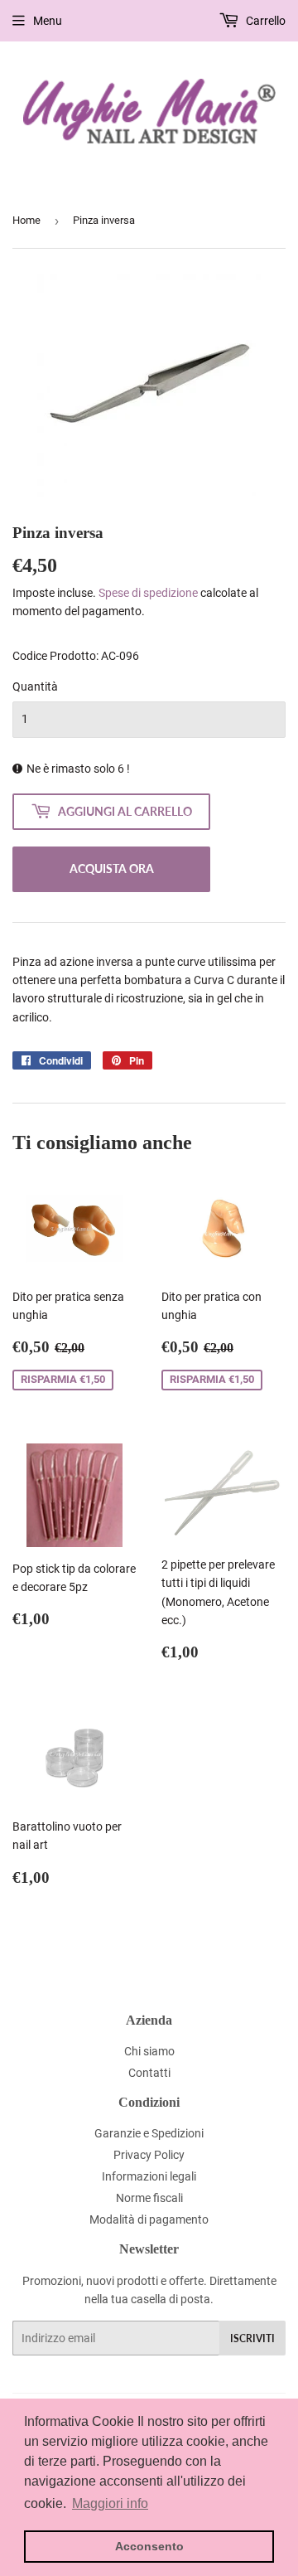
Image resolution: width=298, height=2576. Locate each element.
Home (26, 220)
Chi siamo (149, 2051)
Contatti (149, 2073)
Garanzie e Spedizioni (149, 2133)
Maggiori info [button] (110, 2503)
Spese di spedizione (148, 593)
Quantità (35, 686)
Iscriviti (252, 2338)
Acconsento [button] (149, 2546)
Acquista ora (112, 868)
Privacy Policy (149, 2155)
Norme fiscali (149, 2198)
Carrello (264, 21)
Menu (48, 21)
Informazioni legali (149, 2176)
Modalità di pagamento (149, 2219)
